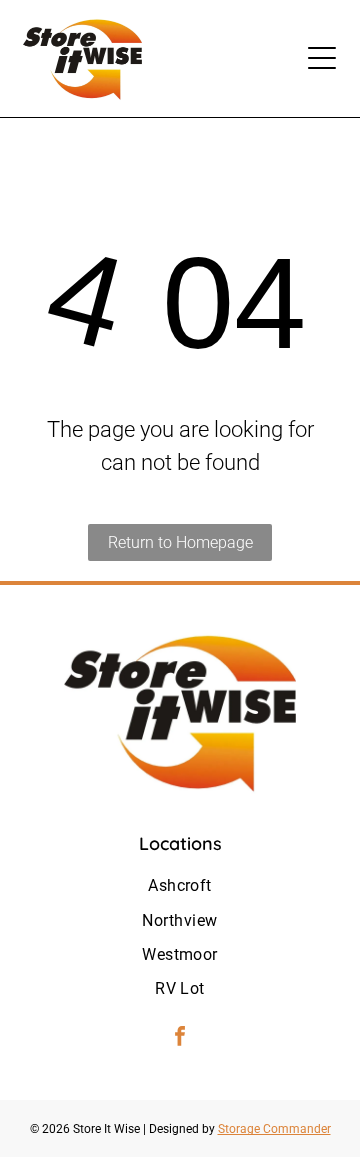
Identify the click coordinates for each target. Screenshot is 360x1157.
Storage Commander (274, 1129)
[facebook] (180, 1038)
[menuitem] (180, 886)
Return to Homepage (180, 542)
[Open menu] (322, 58)
